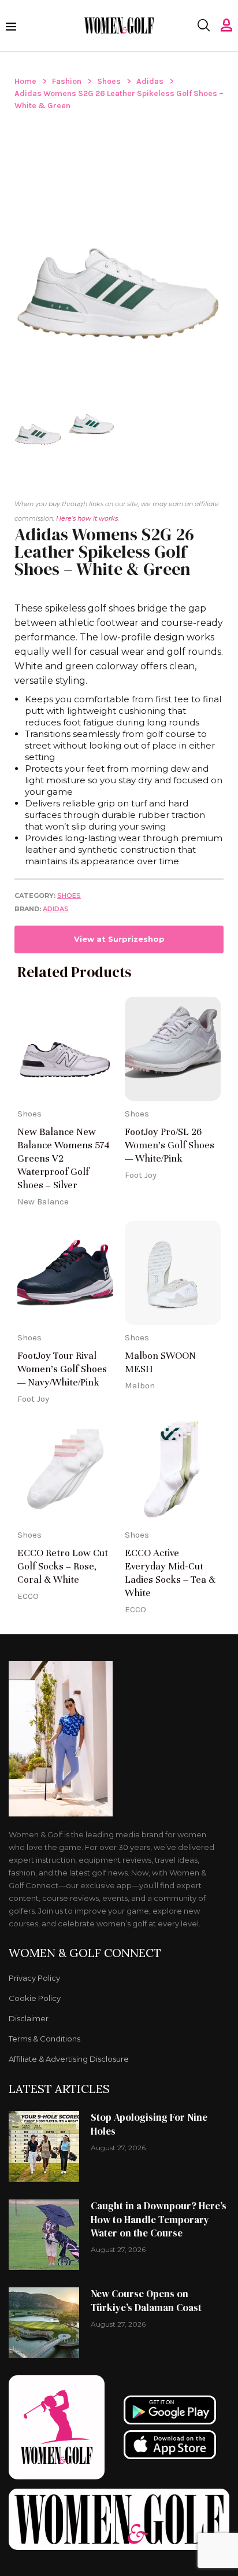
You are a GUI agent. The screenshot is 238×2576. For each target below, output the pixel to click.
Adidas (150, 81)
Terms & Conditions (44, 2039)
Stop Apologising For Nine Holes (149, 2124)
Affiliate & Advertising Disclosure (69, 2059)
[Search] (203, 25)
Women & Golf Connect (85, 1953)
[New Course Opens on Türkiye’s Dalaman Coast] (44, 2323)
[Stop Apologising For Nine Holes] (44, 2146)
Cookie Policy (35, 1998)
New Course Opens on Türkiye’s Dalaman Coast (146, 2301)
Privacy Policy (34, 1978)
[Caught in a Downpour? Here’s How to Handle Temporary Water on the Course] (44, 2235)
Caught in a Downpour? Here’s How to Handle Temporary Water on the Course (159, 2220)
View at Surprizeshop (119, 939)
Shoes (109, 81)
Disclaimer (29, 2019)
